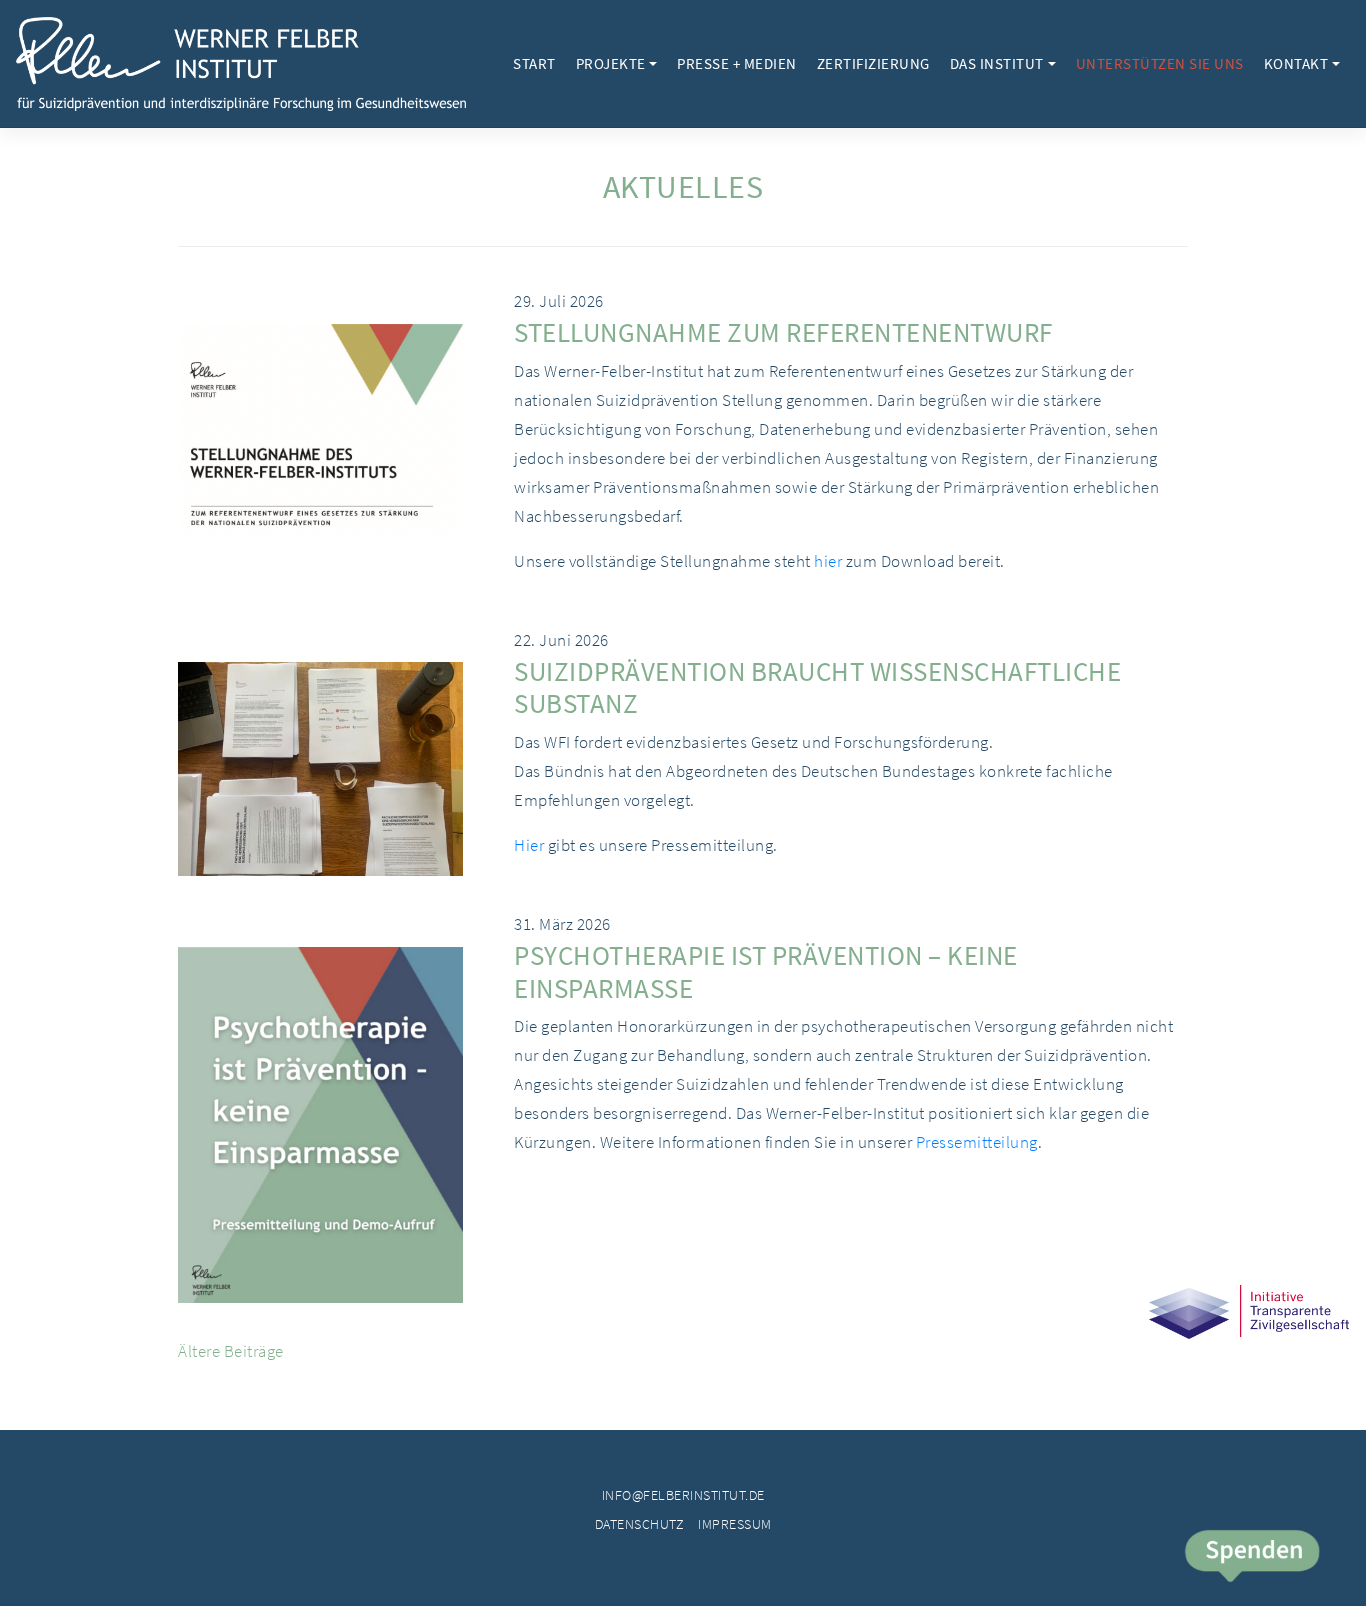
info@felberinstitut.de (683, 1495)
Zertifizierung (873, 63)
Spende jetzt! (1251, 1558)
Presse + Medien (737, 63)
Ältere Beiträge (231, 1351)
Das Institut (997, 63)
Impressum (735, 1524)
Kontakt (1296, 63)
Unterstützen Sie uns (1160, 63)
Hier (529, 845)
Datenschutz (640, 1524)
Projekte (611, 63)
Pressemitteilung (977, 1142)
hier (828, 561)
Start (534, 63)
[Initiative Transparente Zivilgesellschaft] (1249, 1335)
